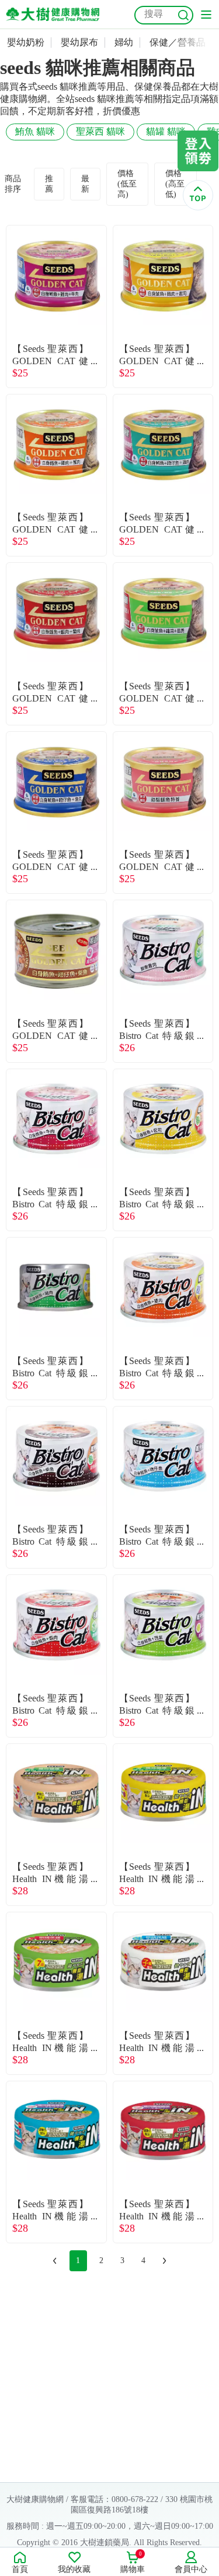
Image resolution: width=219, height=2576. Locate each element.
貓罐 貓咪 (166, 131)
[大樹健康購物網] (53, 14)
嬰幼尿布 (79, 42)
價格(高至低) (175, 184)
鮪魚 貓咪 (35, 131)
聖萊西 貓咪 (100, 131)
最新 (85, 184)
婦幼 (124, 42)
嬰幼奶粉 (26, 42)
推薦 (49, 184)
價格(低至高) (127, 184)
